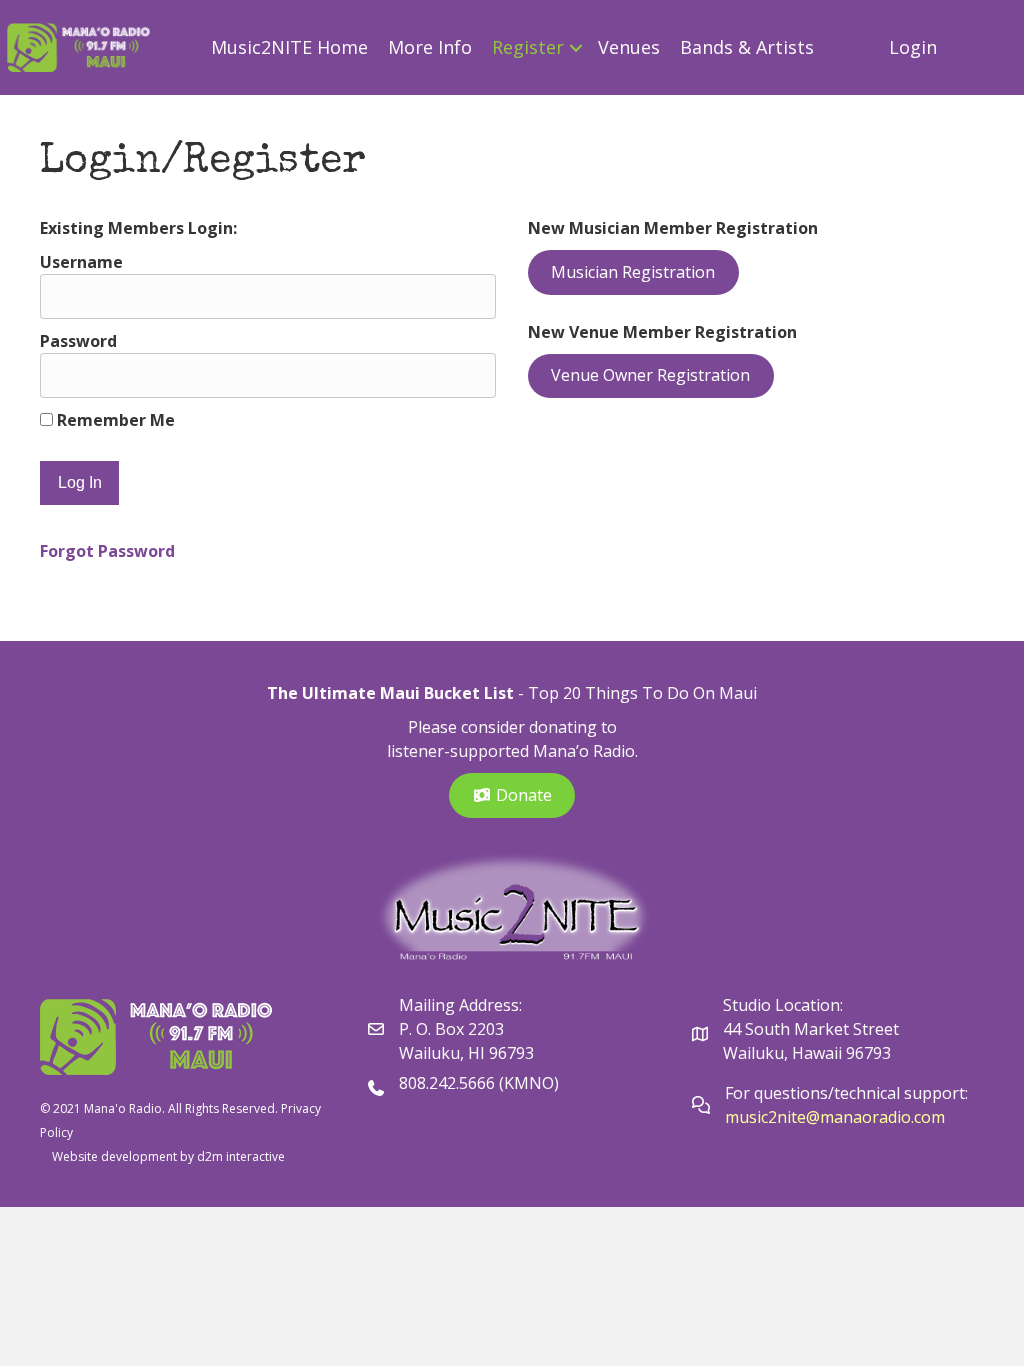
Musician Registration (633, 272)
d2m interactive (241, 1156)
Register (528, 47)
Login (913, 47)
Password (78, 341)
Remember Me (114, 420)
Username (81, 262)
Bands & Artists (747, 47)
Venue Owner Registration (650, 375)
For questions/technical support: (848, 1093)
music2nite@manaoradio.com (835, 1117)
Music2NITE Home (289, 47)
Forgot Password (107, 551)
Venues (629, 47)
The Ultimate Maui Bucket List (390, 693)
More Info (430, 47)
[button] (575, 47)
